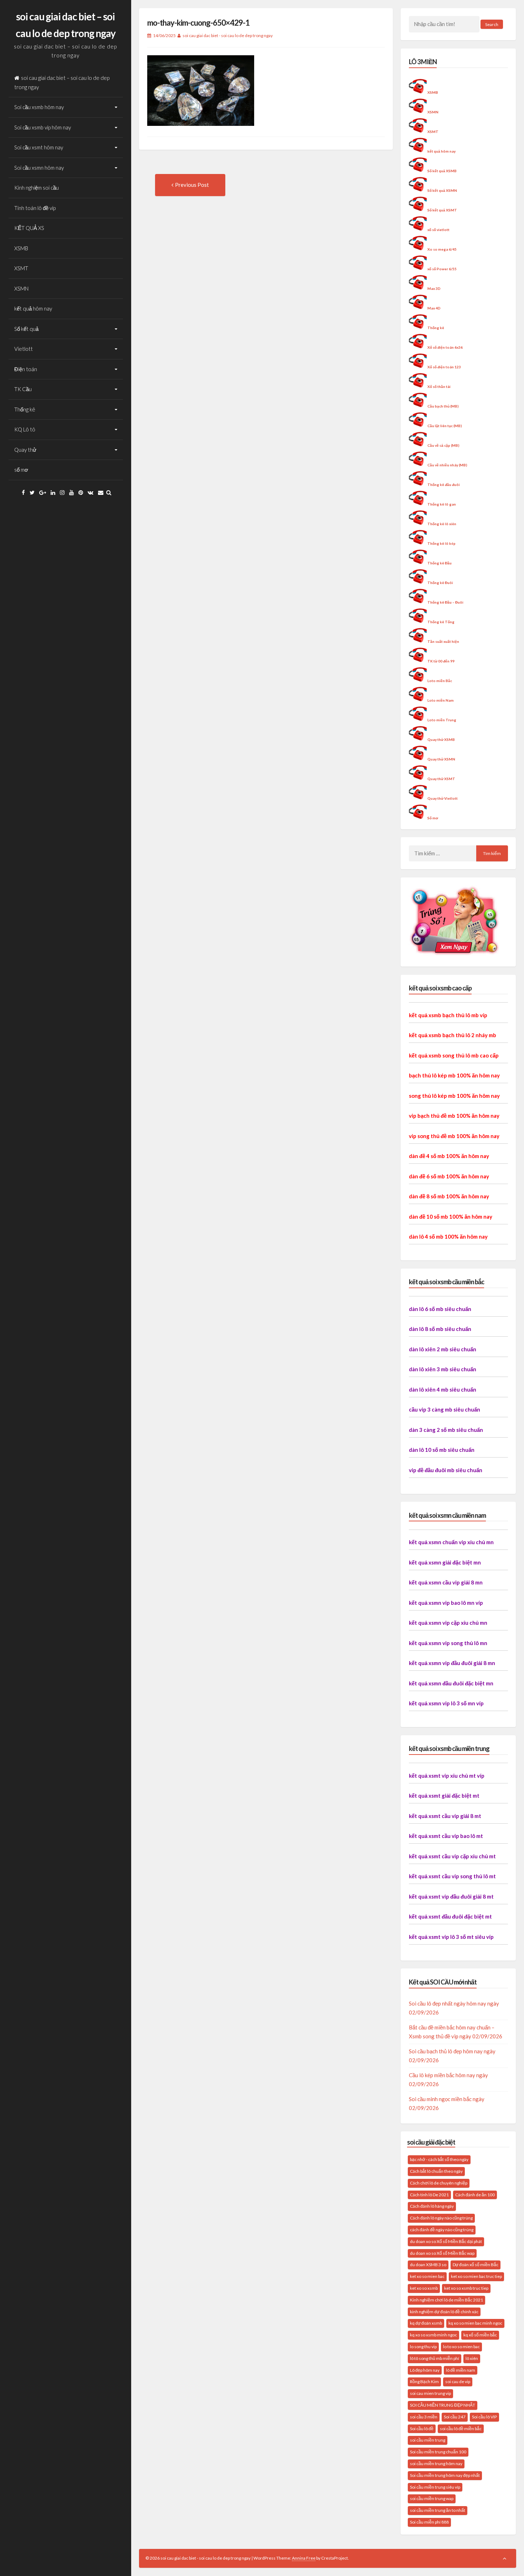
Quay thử (25, 450)
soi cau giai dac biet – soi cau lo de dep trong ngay (62, 82)
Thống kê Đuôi (440, 583)
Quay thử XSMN (441, 759)
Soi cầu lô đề (422, 2429)
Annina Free (304, 2558)
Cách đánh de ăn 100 (475, 2195)
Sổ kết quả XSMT (442, 210)
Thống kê (25, 409)
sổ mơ (21, 470)
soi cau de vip (458, 2382)
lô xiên (472, 2358)
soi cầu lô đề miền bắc (461, 2429)
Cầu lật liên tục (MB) (445, 426)
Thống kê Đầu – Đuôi (445, 602)
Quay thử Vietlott (443, 798)
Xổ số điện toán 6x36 (445, 347)
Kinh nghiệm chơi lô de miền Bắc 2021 (446, 2300)
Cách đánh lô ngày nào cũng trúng (441, 2218)
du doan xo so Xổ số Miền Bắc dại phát (446, 2241)
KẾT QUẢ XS (29, 228)
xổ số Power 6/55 (442, 269)
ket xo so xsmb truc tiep (466, 2288)
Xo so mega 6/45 (442, 249)
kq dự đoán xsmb (426, 2323)
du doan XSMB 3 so (428, 2265)
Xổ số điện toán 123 (444, 367)
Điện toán (26, 369)
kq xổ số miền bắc (480, 2335)
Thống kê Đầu (440, 563)
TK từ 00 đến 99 (441, 661)
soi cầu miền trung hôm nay (436, 2464)
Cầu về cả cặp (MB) (443, 445)
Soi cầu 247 (455, 2417)
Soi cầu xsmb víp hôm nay (43, 127)
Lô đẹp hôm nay (425, 2370)
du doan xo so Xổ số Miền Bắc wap (442, 2253)
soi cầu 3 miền (424, 2417)
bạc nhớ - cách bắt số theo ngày (439, 2159)
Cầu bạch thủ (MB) (443, 406)
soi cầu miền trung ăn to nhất (438, 2510)
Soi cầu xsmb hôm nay (39, 107)
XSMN (21, 288)
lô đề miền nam (461, 2370)
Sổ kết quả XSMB (442, 171)
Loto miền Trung (442, 720)
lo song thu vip (423, 2347)
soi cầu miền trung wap (432, 2498)
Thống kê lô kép (441, 543)
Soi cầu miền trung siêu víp (435, 2487)
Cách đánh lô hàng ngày (432, 2206)
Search (492, 24)
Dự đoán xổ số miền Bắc (476, 2265)
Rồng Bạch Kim (424, 2382)
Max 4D (434, 308)
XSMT (21, 268)
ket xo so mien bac (427, 2276)
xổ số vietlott (438, 230)
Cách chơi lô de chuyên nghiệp (439, 2183)
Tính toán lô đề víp (35, 208)
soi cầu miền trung (428, 2440)
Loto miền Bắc (440, 681)
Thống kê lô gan (442, 504)
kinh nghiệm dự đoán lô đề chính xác (444, 2312)
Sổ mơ (433, 818)
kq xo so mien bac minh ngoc (475, 2323)
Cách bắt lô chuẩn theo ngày (436, 2171)
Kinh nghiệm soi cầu (37, 188)
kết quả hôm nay (33, 308)
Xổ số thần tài (439, 386)
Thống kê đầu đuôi (444, 485)
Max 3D (434, 288)
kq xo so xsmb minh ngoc (433, 2335)
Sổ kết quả (26, 329)
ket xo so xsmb (424, 2288)
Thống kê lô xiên (442, 524)
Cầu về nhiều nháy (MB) (447, 465)
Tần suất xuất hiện (443, 641)
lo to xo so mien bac (461, 2347)
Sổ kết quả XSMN (442, 190)
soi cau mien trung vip (430, 2393)
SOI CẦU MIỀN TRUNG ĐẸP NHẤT (443, 2405)
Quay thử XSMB (441, 739)
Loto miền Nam (441, 700)
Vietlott (24, 349)
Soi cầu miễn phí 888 (429, 2522)
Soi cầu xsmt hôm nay (39, 147)
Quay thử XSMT (441, 779)
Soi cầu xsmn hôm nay (39, 168)
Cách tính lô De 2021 (429, 2195)
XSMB (21, 248)
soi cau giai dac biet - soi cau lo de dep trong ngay (228, 35)
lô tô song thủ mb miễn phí (435, 2358)
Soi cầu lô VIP (484, 2417)
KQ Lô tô (25, 429)
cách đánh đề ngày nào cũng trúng (442, 2230)
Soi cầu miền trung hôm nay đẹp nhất (445, 2475)
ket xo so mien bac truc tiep (476, 2276)
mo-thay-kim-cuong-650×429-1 (198, 23)
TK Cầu (23, 389)
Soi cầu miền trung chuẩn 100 (438, 2452)
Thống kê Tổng (441, 622)
